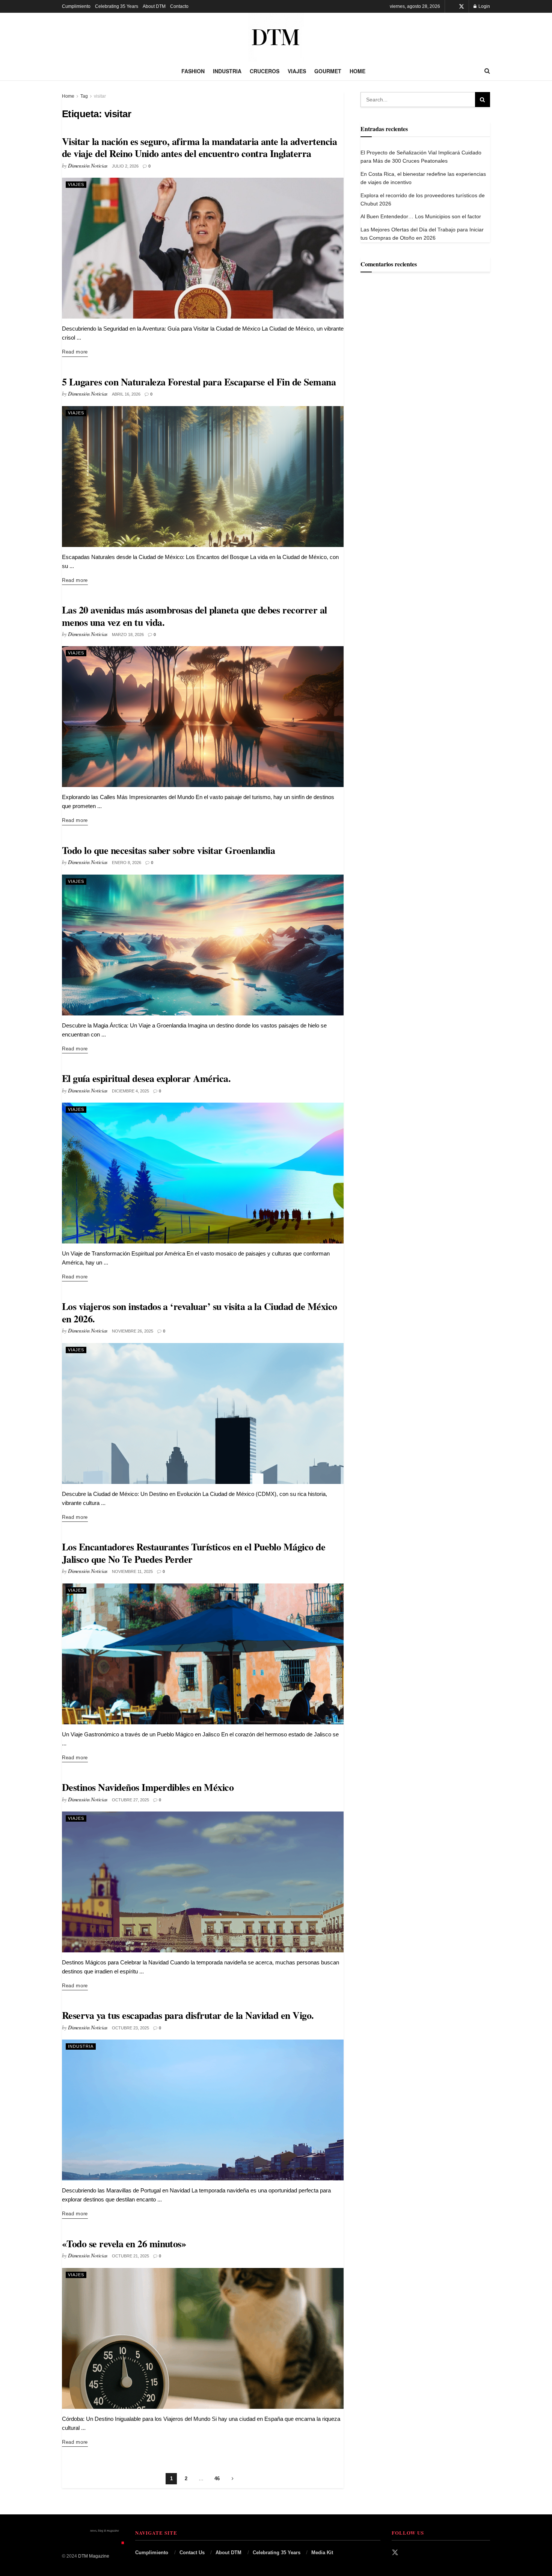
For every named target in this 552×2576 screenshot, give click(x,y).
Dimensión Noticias (88, 165)
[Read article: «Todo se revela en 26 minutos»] (203, 2338)
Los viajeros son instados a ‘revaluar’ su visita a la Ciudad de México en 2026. (200, 1312)
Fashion (193, 71)
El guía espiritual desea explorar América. (146, 1078)
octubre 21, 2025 (130, 2256)
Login (484, 6)
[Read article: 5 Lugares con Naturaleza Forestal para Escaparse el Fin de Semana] (203, 477)
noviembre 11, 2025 (132, 1571)
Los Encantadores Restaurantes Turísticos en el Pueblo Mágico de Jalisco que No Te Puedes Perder (194, 1553)
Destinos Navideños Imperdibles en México (148, 1787)
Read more (75, 352)
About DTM (154, 6)
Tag (84, 96)
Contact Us (192, 2553)
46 (217, 2479)
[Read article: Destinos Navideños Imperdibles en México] (203, 1882)
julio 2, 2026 (125, 166)
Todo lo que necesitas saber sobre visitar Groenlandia (168, 850)
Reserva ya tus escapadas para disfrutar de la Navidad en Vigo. (188, 2015)
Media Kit (322, 2553)
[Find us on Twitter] (462, 7)
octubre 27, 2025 (130, 1800)
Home (357, 71)
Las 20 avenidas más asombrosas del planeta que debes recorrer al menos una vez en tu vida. (195, 616)
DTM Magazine (94, 2556)
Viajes (297, 71)
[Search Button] (487, 71)
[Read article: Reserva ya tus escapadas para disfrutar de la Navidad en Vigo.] (203, 2110)
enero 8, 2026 (127, 863)
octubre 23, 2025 (130, 2028)
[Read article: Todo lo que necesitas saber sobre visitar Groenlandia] (203, 945)
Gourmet (328, 71)
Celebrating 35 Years (117, 6)
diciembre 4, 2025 (130, 1091)
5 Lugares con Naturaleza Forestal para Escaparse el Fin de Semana (199, 382)
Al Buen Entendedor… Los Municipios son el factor (421, 216)
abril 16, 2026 (126, 394)
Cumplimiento (76, 6)
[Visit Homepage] (276, 37)
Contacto (179, 6)
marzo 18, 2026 (128, 635)
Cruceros (265, 71)
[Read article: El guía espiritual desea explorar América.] (203, 1173)
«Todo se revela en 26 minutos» (124, 2244)
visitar (100, 96)
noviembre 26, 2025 (133, 1331)
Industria (227, 71)
